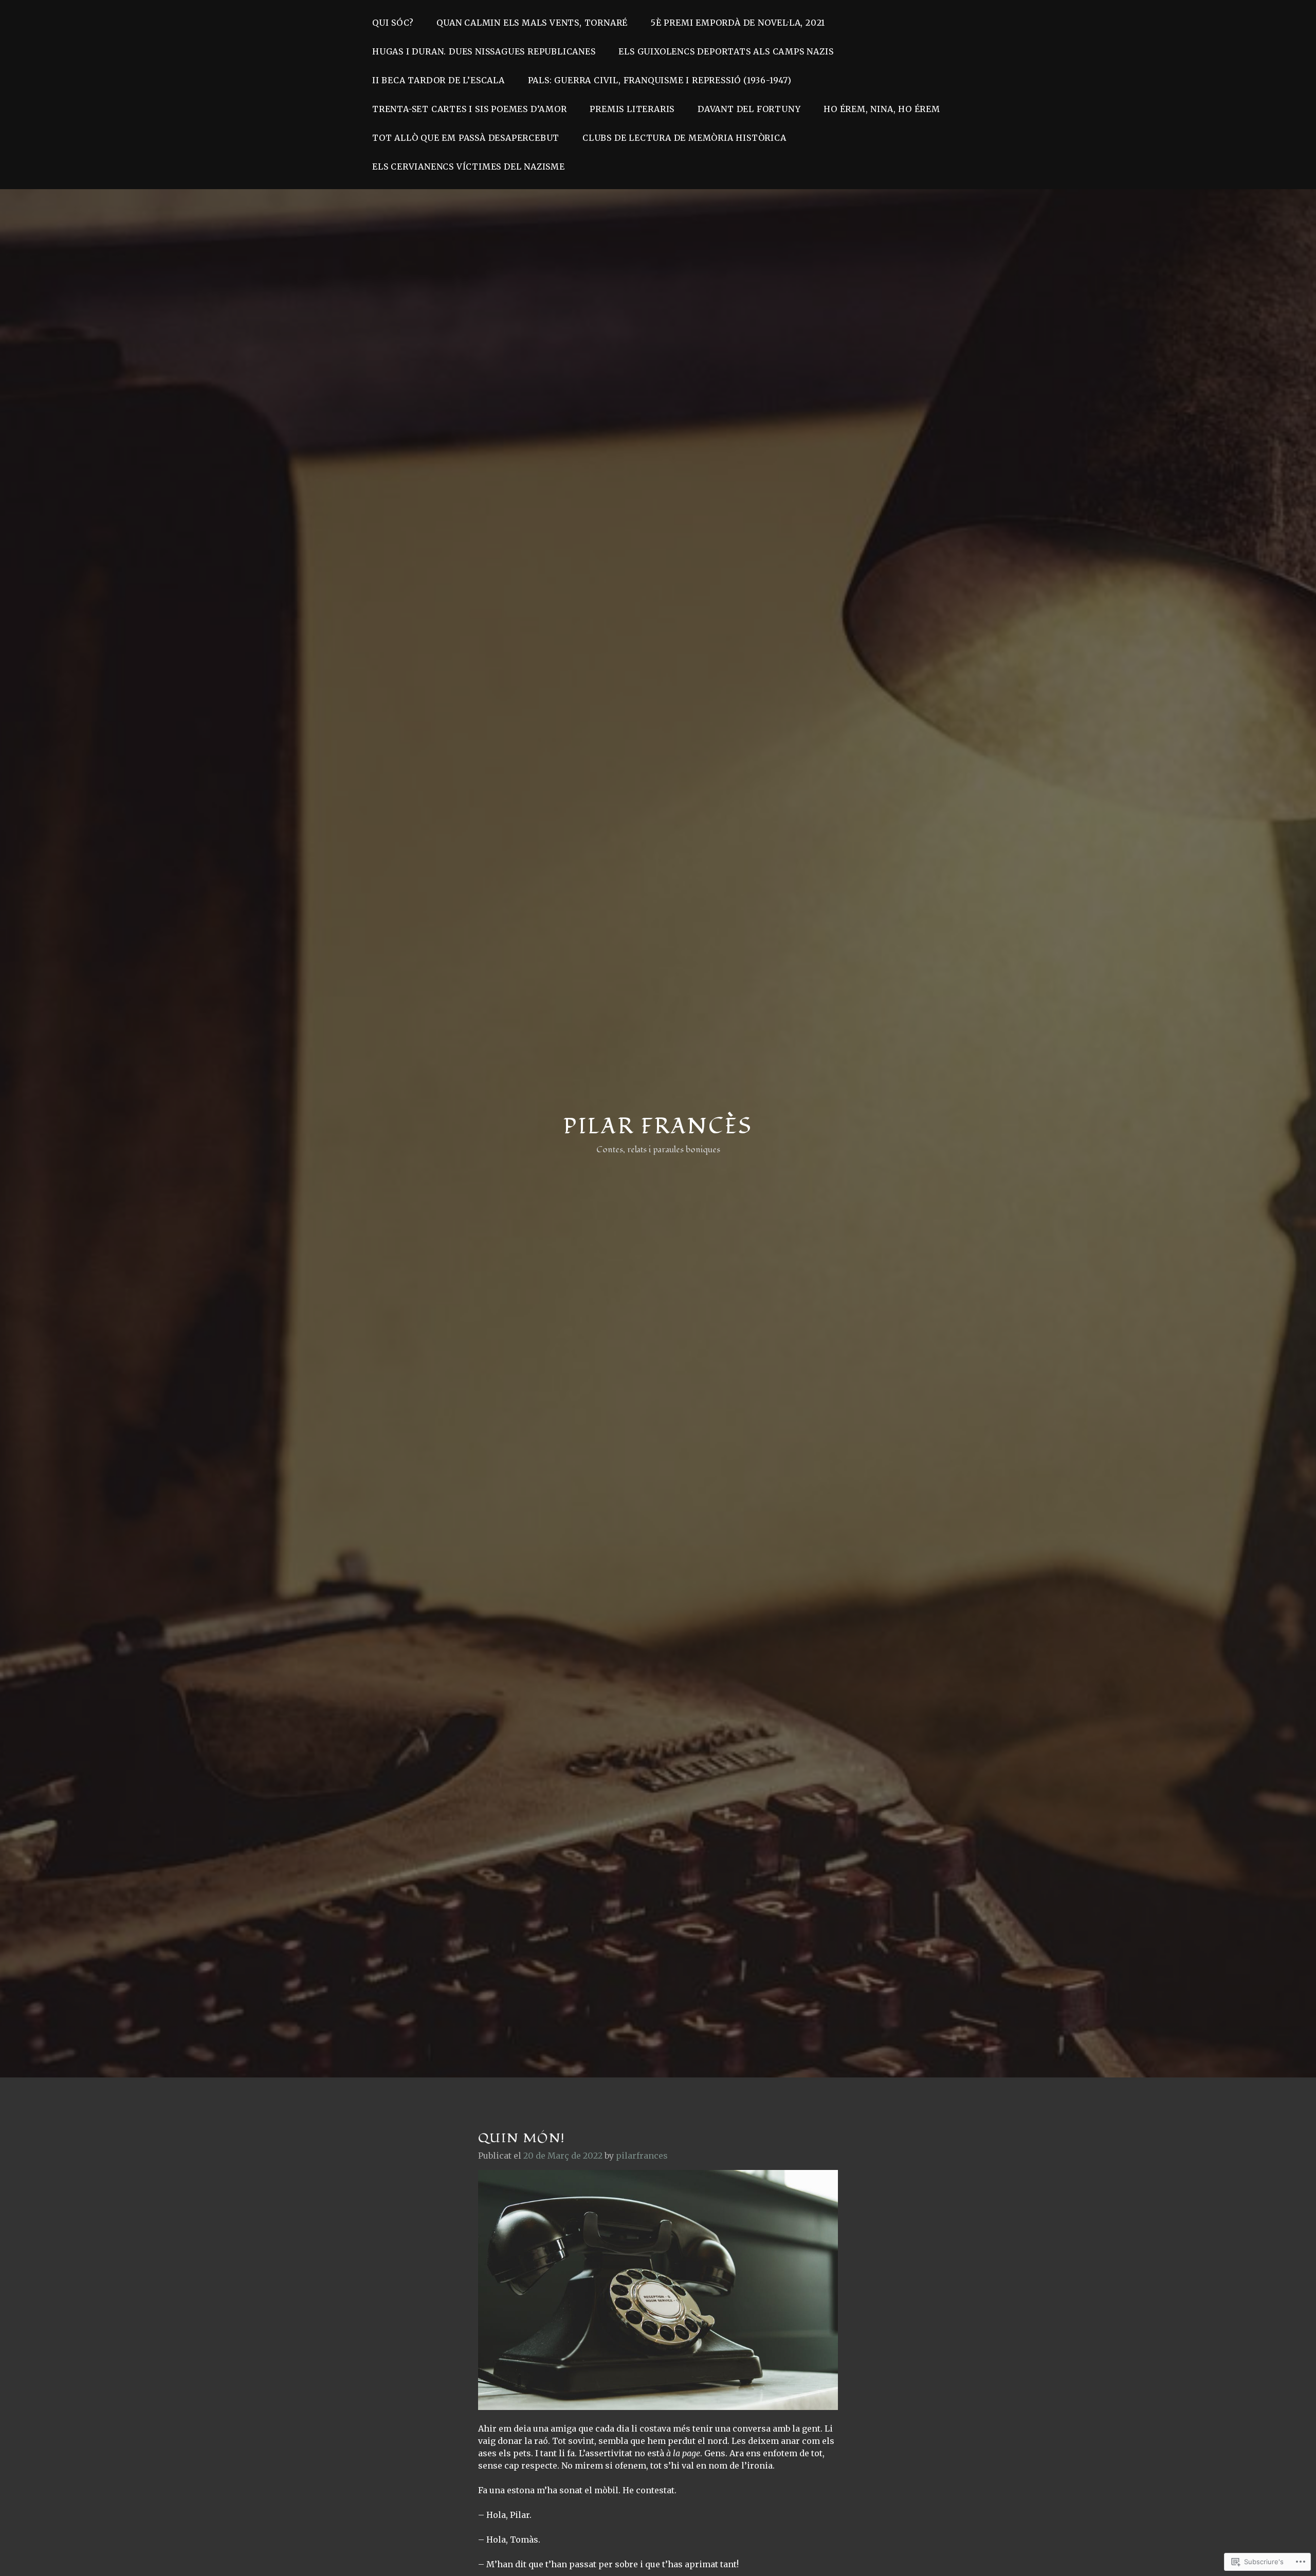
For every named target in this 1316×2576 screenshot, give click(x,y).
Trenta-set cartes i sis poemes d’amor (470, 109)
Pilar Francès (658, 1127)
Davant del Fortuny (749, 109)
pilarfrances (642, 2156)
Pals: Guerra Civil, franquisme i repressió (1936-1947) (660, 80)
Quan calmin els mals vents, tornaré (532, 23)
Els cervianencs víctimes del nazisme (469, 167)
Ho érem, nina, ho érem (882, 109)
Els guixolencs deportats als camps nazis (726, 51)
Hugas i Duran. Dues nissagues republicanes (484, 51)
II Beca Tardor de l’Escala (438, 80)
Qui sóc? (393, 23)
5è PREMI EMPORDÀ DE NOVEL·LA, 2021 (738, 23)
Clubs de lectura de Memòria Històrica (684, 138)
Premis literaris (632, 109)
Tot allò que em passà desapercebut (466, 138)
